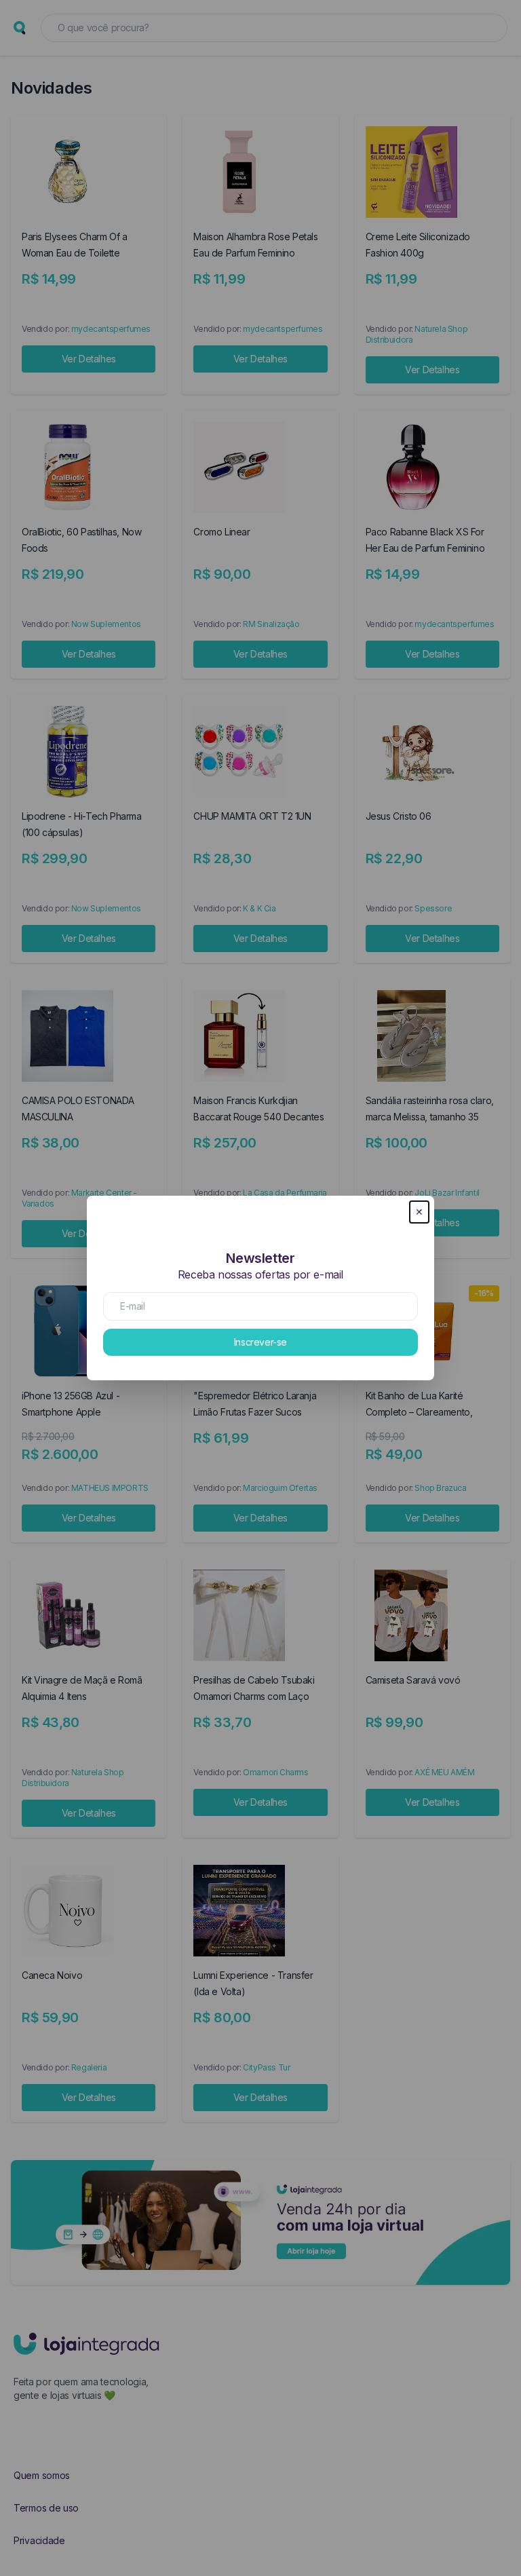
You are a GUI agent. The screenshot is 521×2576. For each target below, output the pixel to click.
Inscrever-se (260, 1342)
